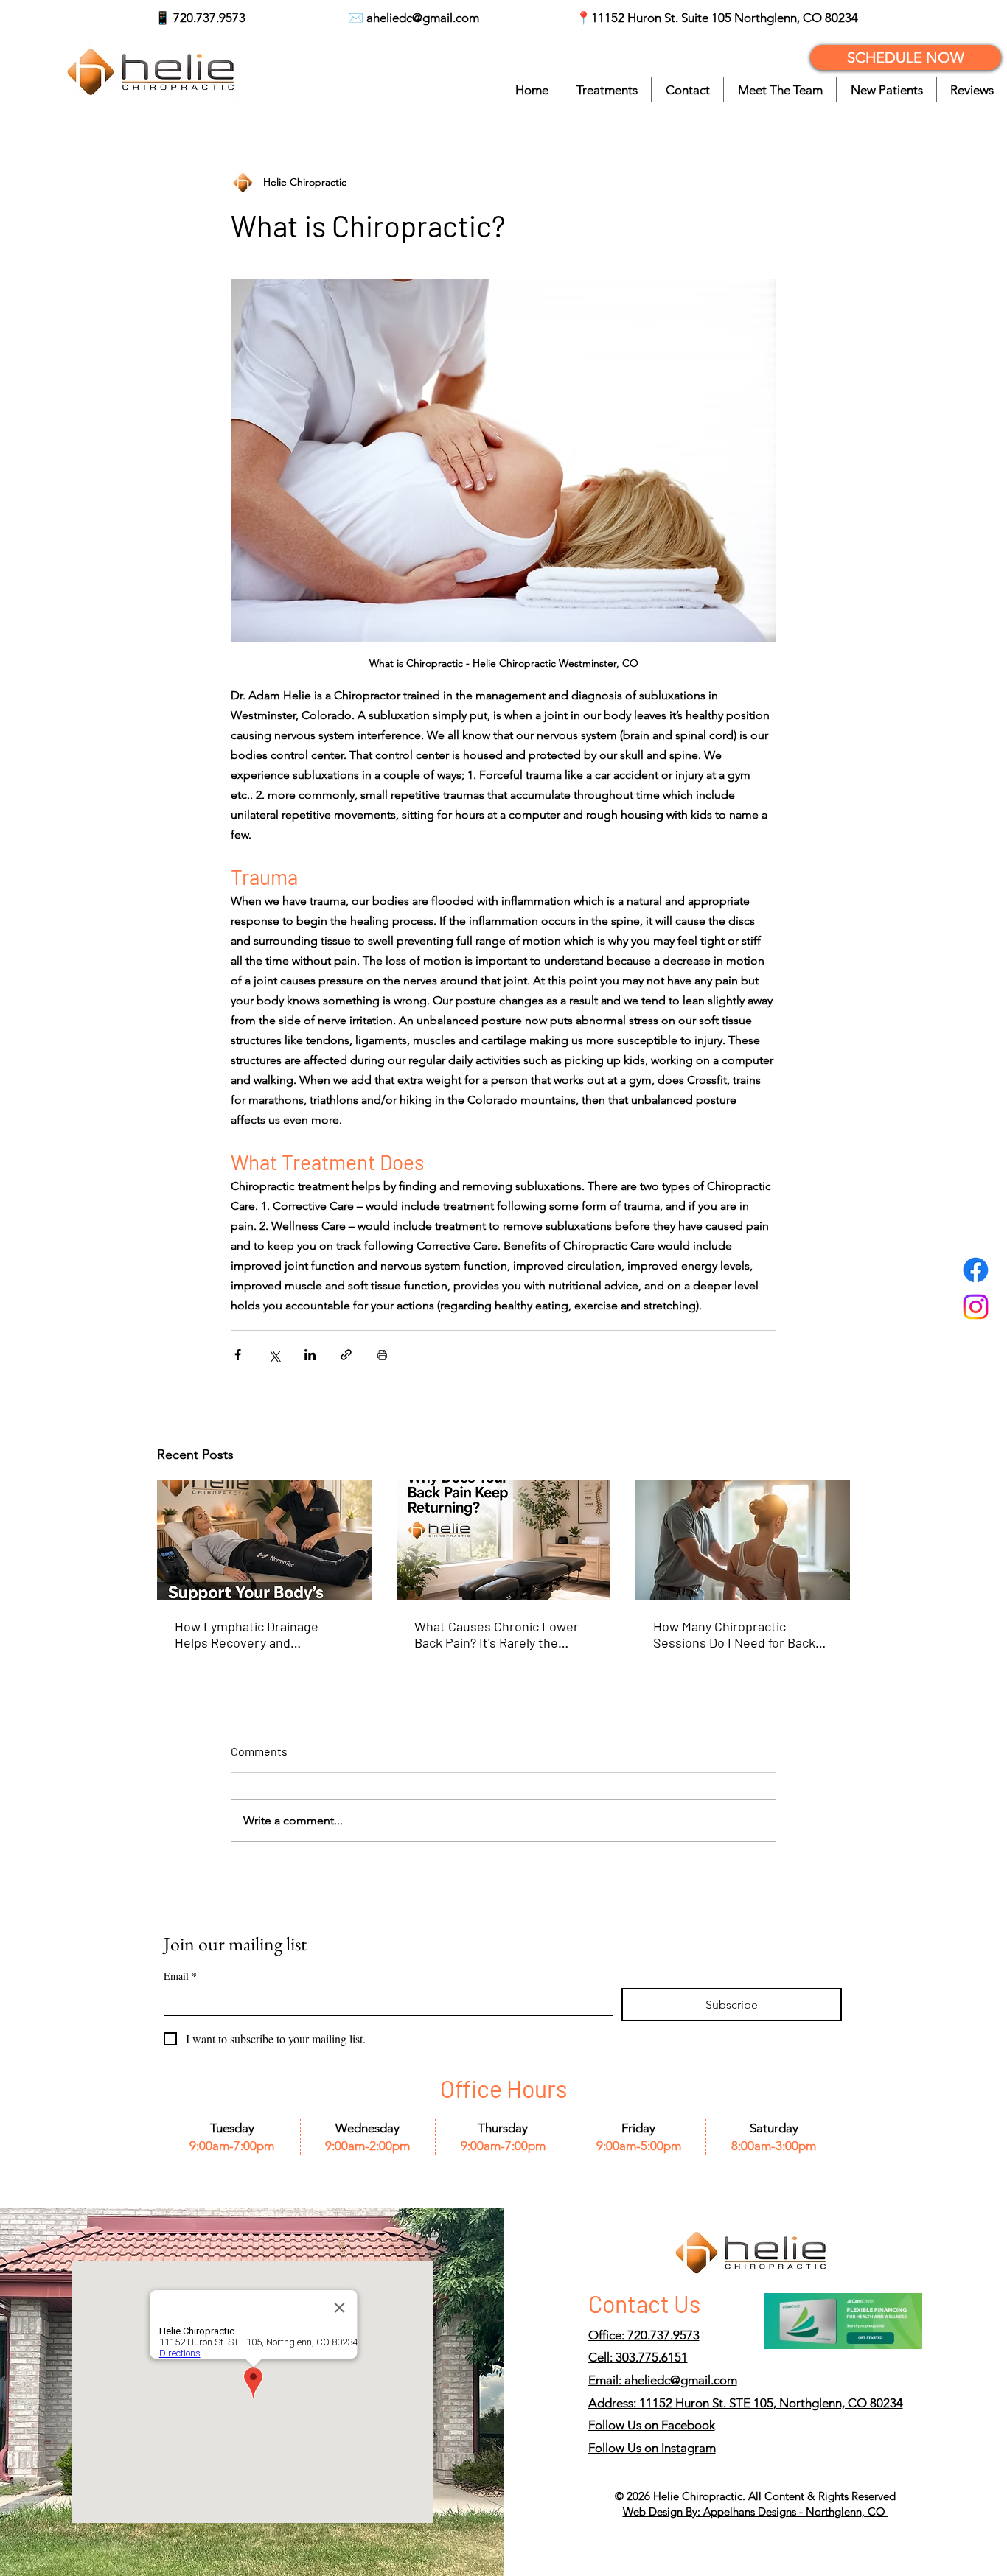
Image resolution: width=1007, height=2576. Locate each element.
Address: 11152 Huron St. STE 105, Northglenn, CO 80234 (746, 2403)
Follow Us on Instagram (652, 2448)
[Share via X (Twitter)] (274, 1355)
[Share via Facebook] (238, 1355)
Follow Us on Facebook (652, 2425)
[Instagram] (976, 1307)
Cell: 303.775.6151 (638, 2357)
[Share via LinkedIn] (310, 1355)
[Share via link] (346, 1355)
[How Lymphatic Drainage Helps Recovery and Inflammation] (264, 1540)
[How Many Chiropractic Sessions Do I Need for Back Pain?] (743, 1540)
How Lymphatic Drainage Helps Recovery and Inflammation (247, 1634)
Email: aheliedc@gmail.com (663, 2380)
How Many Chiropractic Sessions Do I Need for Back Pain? (734, 1634)
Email (180, 1976)
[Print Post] (382, 1355)
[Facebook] (976, 1270)
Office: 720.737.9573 (644, 2335)
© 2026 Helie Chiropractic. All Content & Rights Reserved (755, 2496)
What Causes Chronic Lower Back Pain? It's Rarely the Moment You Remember (496, 1634)
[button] (607, 90)
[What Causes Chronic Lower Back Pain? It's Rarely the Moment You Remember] (504, 1540)
